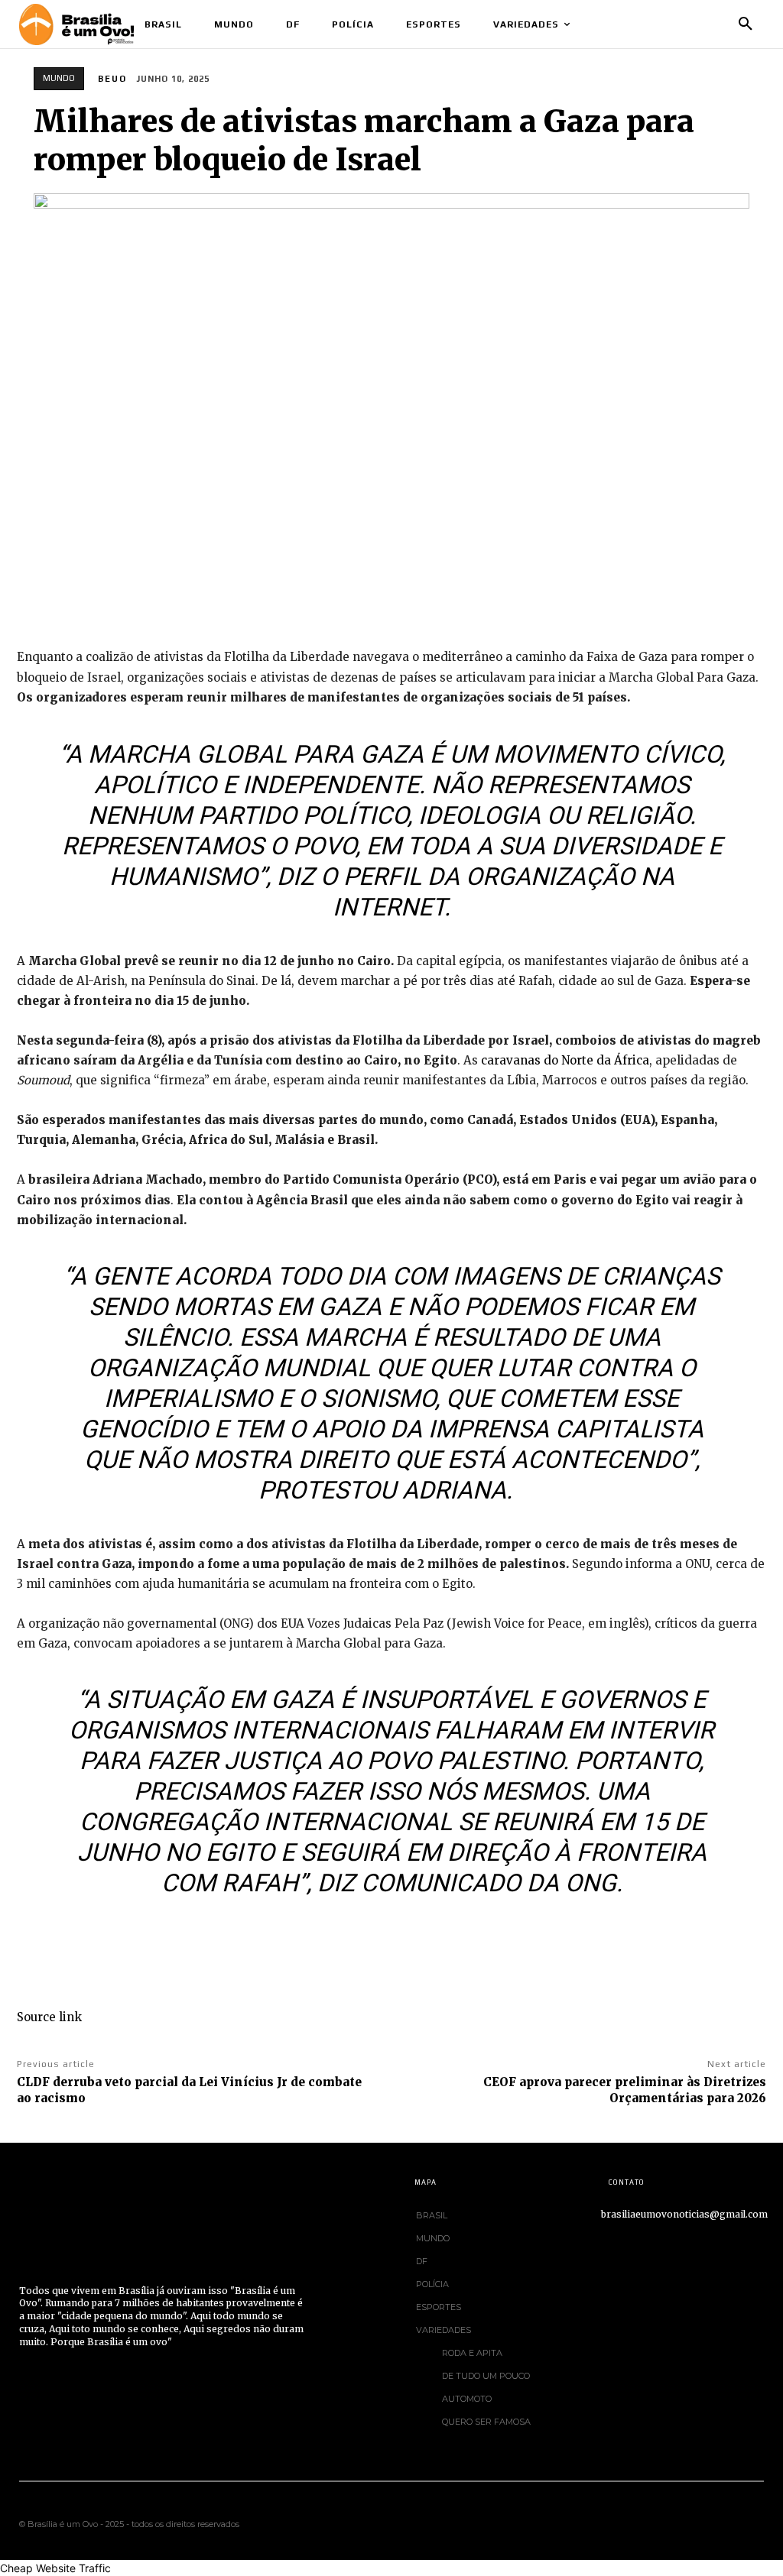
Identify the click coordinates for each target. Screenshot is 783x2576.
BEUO (112, 79)
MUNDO (59, 78)
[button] (746, 24)
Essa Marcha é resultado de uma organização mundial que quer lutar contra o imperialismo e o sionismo (392, 1368)
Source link (49, 2017)
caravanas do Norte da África (565, 1060)
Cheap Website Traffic (55, 2568)
